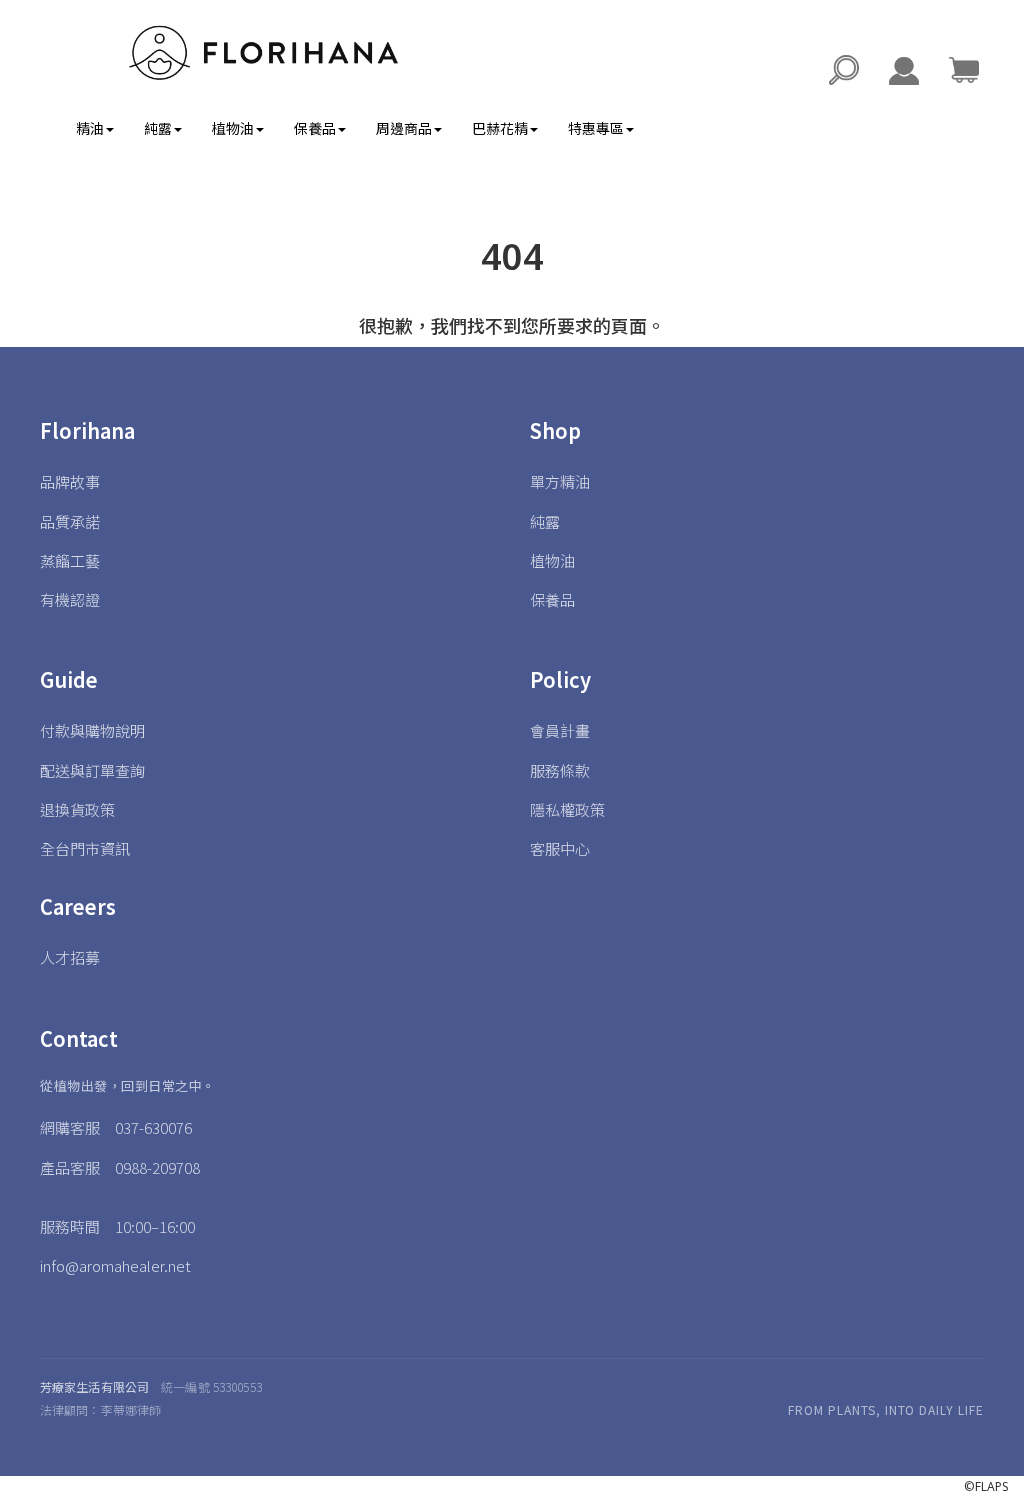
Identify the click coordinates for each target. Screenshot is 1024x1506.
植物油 (552, 560)
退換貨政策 (77, 809)
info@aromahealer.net (115, 1265)
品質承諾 (70, 521)
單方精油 (560, 481)
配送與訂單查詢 (92, 770)
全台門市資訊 (85, 848)
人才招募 (70, 957)
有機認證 (70, 599)
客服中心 (560, 848)
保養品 (552, 599)
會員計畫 (560, 730)
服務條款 (560, 770)
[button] (964, 70)
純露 (545, 521)
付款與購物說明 (92, 730)
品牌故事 (70, 481)
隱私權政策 (567, 809)
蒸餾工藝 (70, 560)
